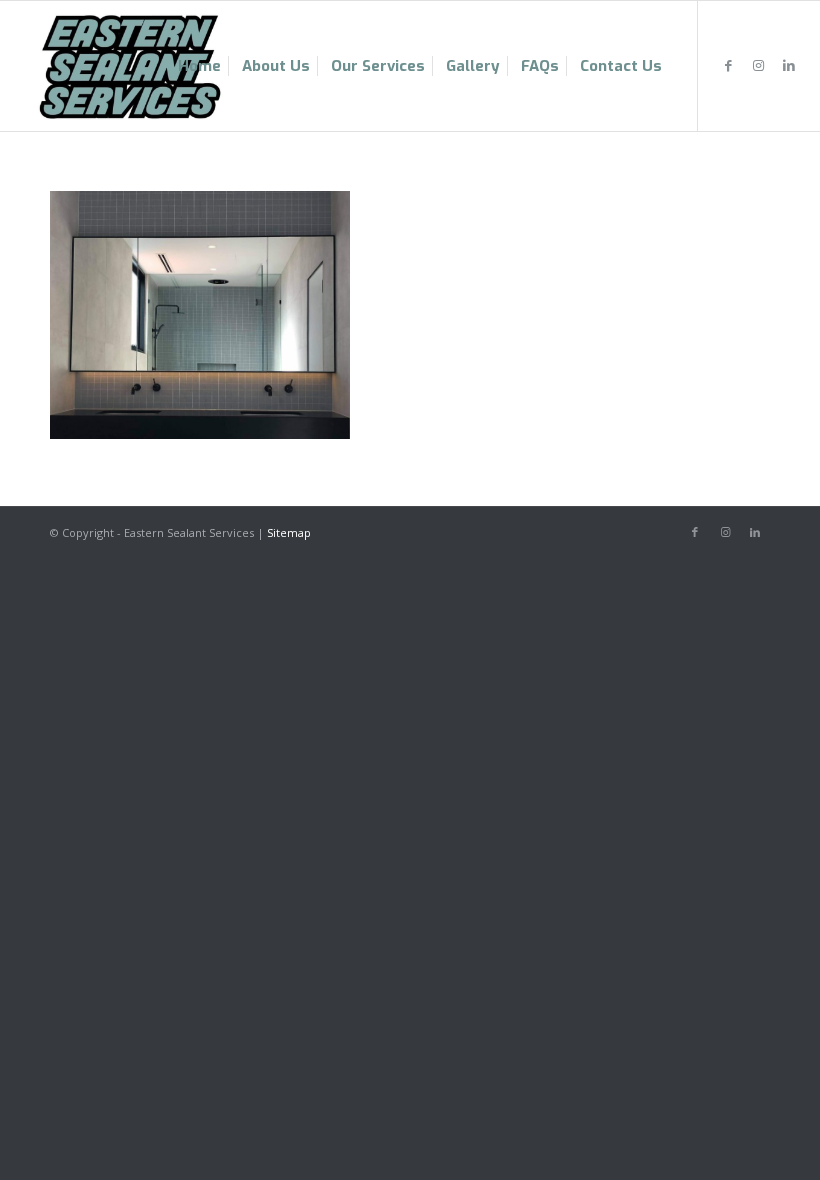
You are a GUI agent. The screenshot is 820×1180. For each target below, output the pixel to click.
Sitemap (289, 532)
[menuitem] (199, 66)
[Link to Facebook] (729, 65)
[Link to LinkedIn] (789, 65)
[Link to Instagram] (759, 65)
